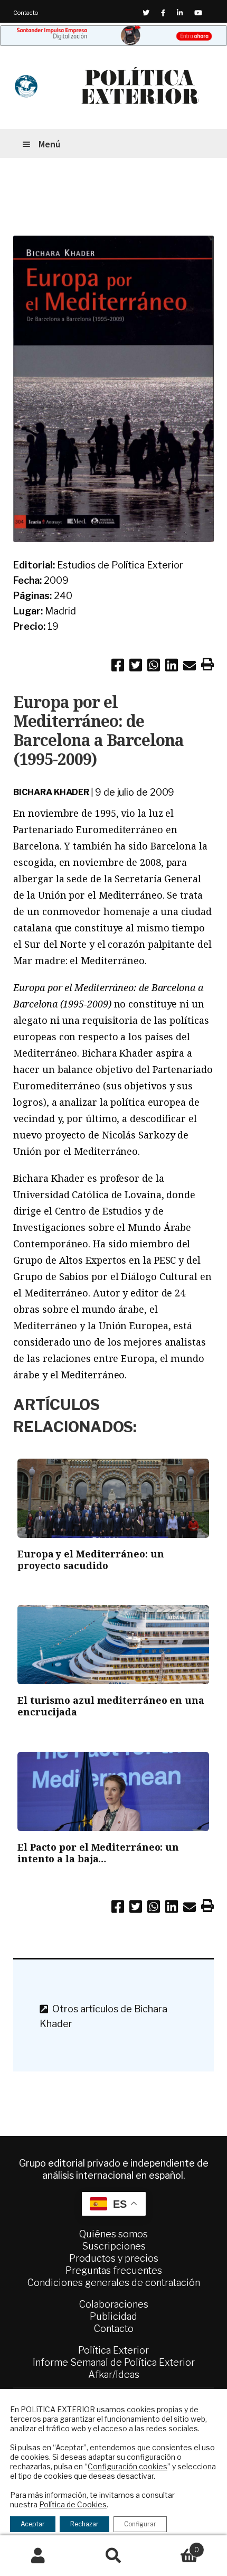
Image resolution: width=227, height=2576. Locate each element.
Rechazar (84, 2524)
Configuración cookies (127, 2466)
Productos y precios (114, 2258)
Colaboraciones (114, 2304)
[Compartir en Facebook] (118, 667)
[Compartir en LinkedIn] (172, 667)
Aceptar (33, 2524)
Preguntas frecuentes (114, 2270)
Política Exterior (113, 2350)
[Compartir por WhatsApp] (154, 667)
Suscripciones (114, 2246)
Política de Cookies (73, 2504)
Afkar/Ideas (114, 2374)
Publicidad (113, 2316)
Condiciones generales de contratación (114, 2283)
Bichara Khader (51, 792)
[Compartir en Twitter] (136, 667)
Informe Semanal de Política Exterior (114, 2362)
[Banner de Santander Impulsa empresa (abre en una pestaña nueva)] (113, 36)
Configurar (140, 2524)
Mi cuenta (38, 2556)
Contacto (26, 13)
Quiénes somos (113, 2234)
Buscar (113, 2556)
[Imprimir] (207, 666)
